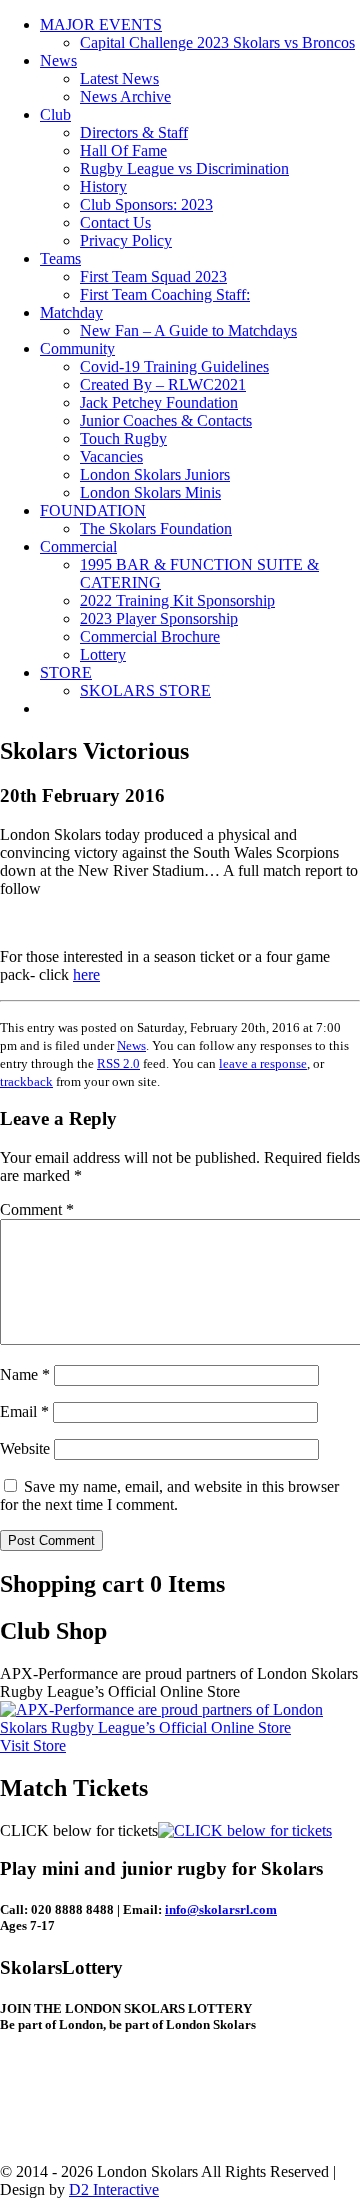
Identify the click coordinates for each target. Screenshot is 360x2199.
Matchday (71, 312)
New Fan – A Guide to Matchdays (188, 330)
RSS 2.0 (118, 1063)
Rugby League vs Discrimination (184, 168)
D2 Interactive (114, 2189)
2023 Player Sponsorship (159, 618)
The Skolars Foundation (156, 528)
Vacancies (111, 456)
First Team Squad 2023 (153, 276)
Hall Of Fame (123, 150)
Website (25, 1448)
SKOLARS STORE (145, 690)
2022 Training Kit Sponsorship (177, 600)
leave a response (263, 1063)
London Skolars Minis (150, 492)
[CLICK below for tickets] (245, 1830)
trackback (26, 1081)
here (86, 974)
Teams (60, 258)
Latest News (119, 78)
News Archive (125, 96)
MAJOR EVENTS (101, 24)
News (58, 60)
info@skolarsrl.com (221, 1909)
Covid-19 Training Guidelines (174, 366)
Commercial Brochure (150, 636)
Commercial (78, 546)
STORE (66, 672)
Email (24, 1411)
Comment (37, 1209)
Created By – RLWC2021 (163, 384)
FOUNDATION (93, 510)
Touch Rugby (123, 438)
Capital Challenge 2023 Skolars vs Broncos (217, 42)
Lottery (103, 654)
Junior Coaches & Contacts (166, 420)
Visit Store (33, 1745)
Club (55, 114)
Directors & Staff (134, 132)
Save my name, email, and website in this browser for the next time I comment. (169, 1495)
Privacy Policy (126, 240)
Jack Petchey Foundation (159, 402)
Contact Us (115, 222)
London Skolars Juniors (155, 474)
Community (77, 348)
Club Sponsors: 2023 (146, 204)
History (103, 186)
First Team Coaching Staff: (165, 294)
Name (25, 1374)
